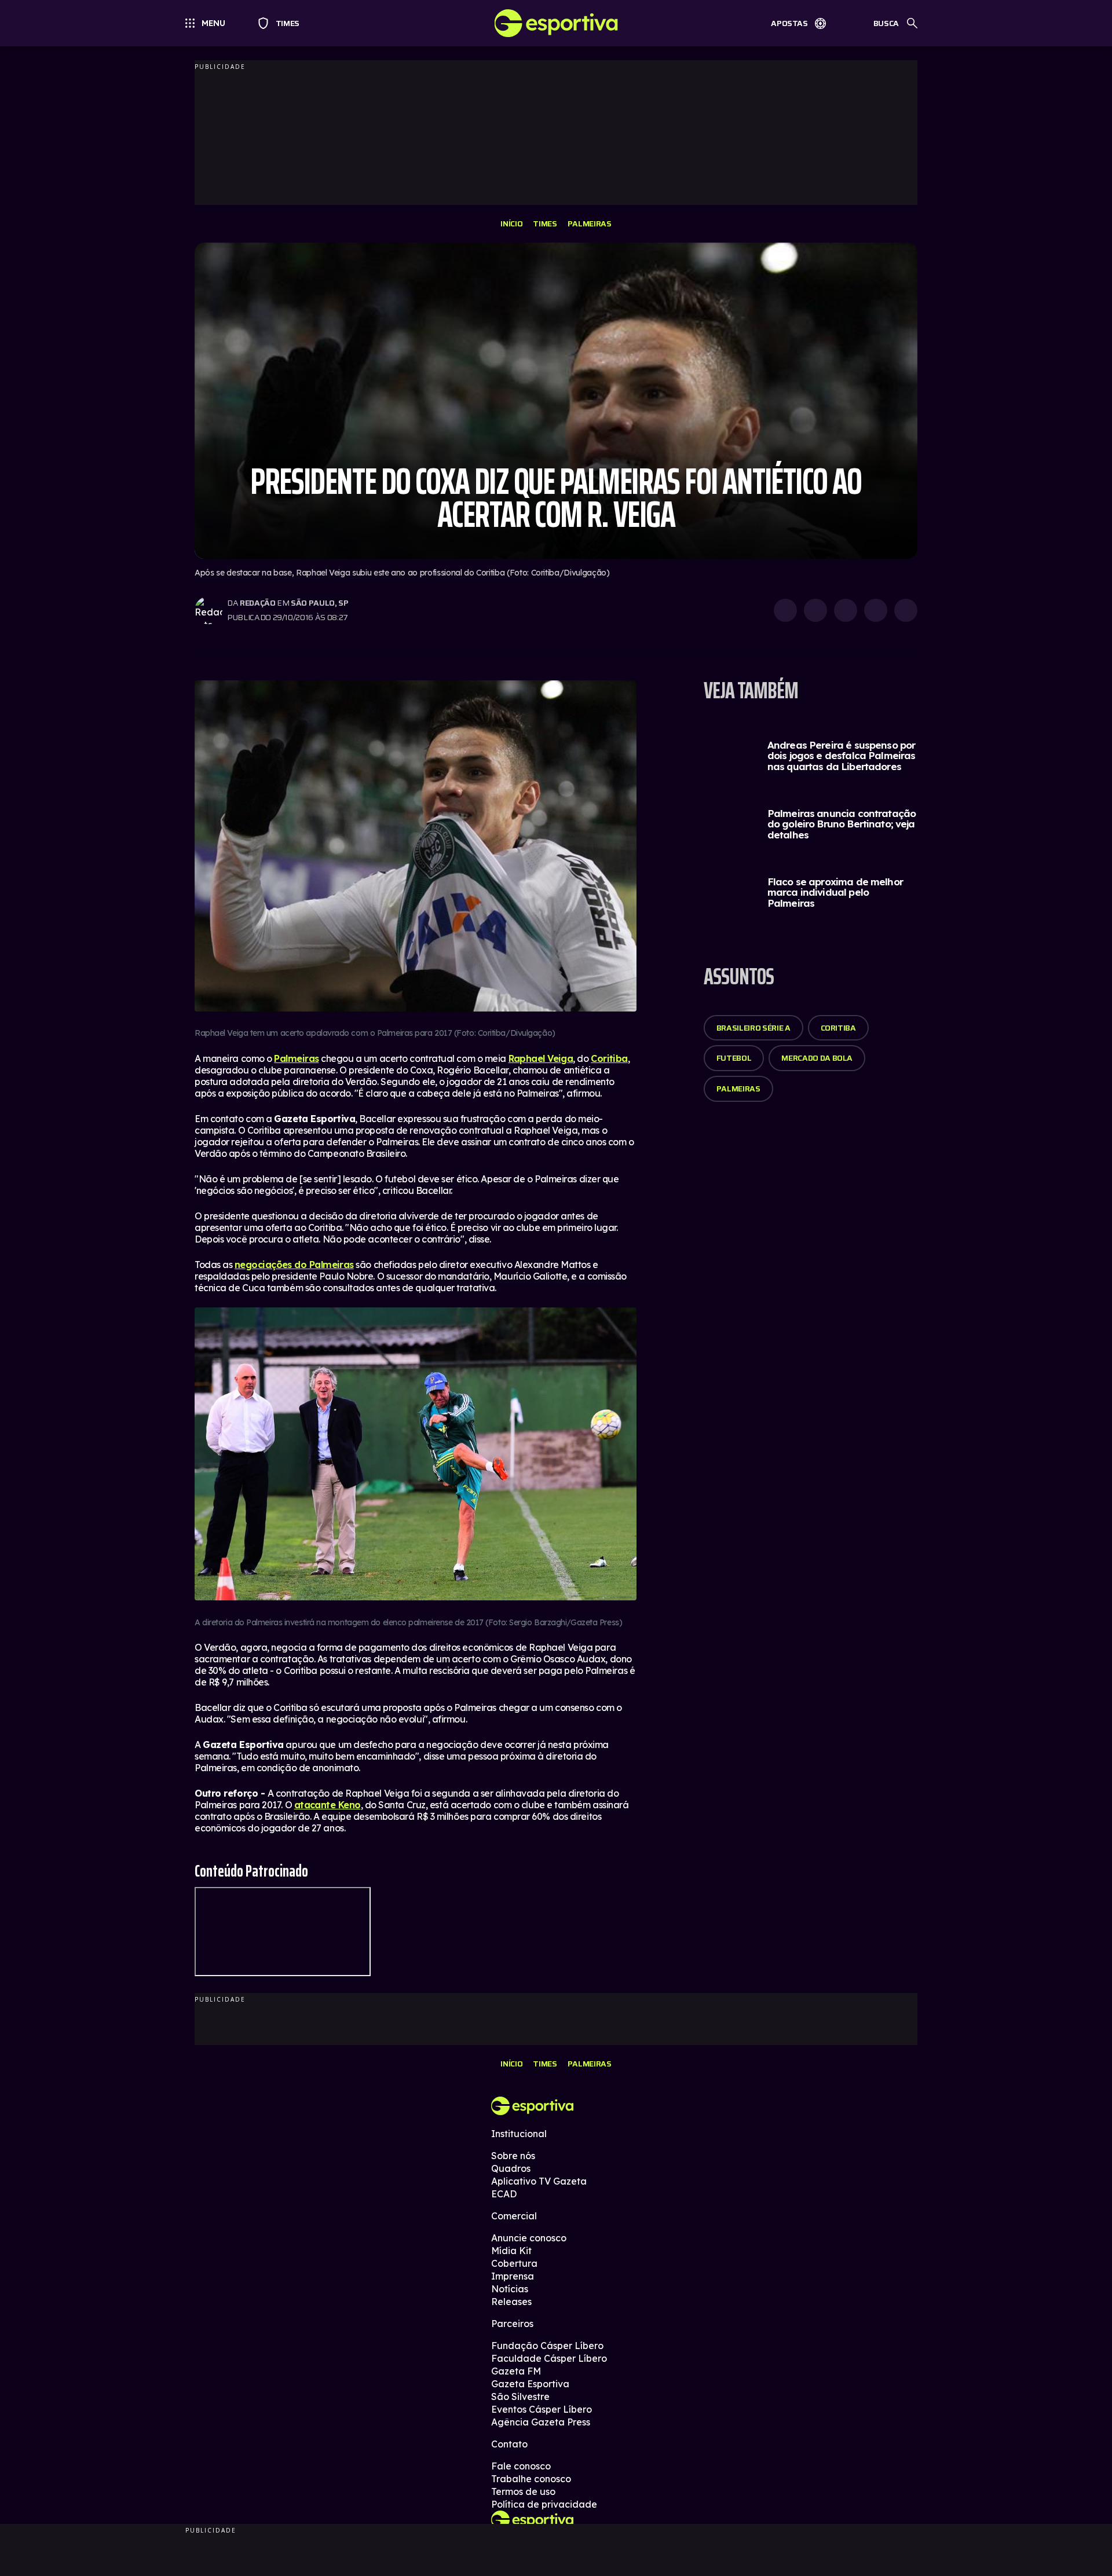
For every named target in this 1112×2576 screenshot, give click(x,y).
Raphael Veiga (541, 1058)
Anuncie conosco (529, 2238)
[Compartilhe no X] (846, 610)
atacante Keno (328, 1805)
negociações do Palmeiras (294, 1265)
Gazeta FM (516, 2371)
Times (282, 23)
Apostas (789, 23)
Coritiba (609, 1058)
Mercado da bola (817, 1058)
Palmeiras (590, 223)
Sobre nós (513, 2156)
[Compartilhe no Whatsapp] (815, 610)
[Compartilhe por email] (906, 610)
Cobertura (514, 2263)
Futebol (734, 1058)
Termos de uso (523, 2491)
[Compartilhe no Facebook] (876, 610)
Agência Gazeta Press (541, 2422)
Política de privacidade (544, 2504)
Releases (511, 2302)
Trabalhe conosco (531, 2479)
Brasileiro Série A (753, 1028)
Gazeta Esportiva (530, 2384)
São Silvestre (520, 2397)
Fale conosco (521, 2466)
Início (511, 223)
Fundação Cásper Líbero (547, 2346)
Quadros (511, 2168)
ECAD (504, 2194)
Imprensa (513, 2276)
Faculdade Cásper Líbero (549, 2358)
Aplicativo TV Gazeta (539, 2181)
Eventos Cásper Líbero (542, 2409)
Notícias (510, 2289)
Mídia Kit (511, 2251)
